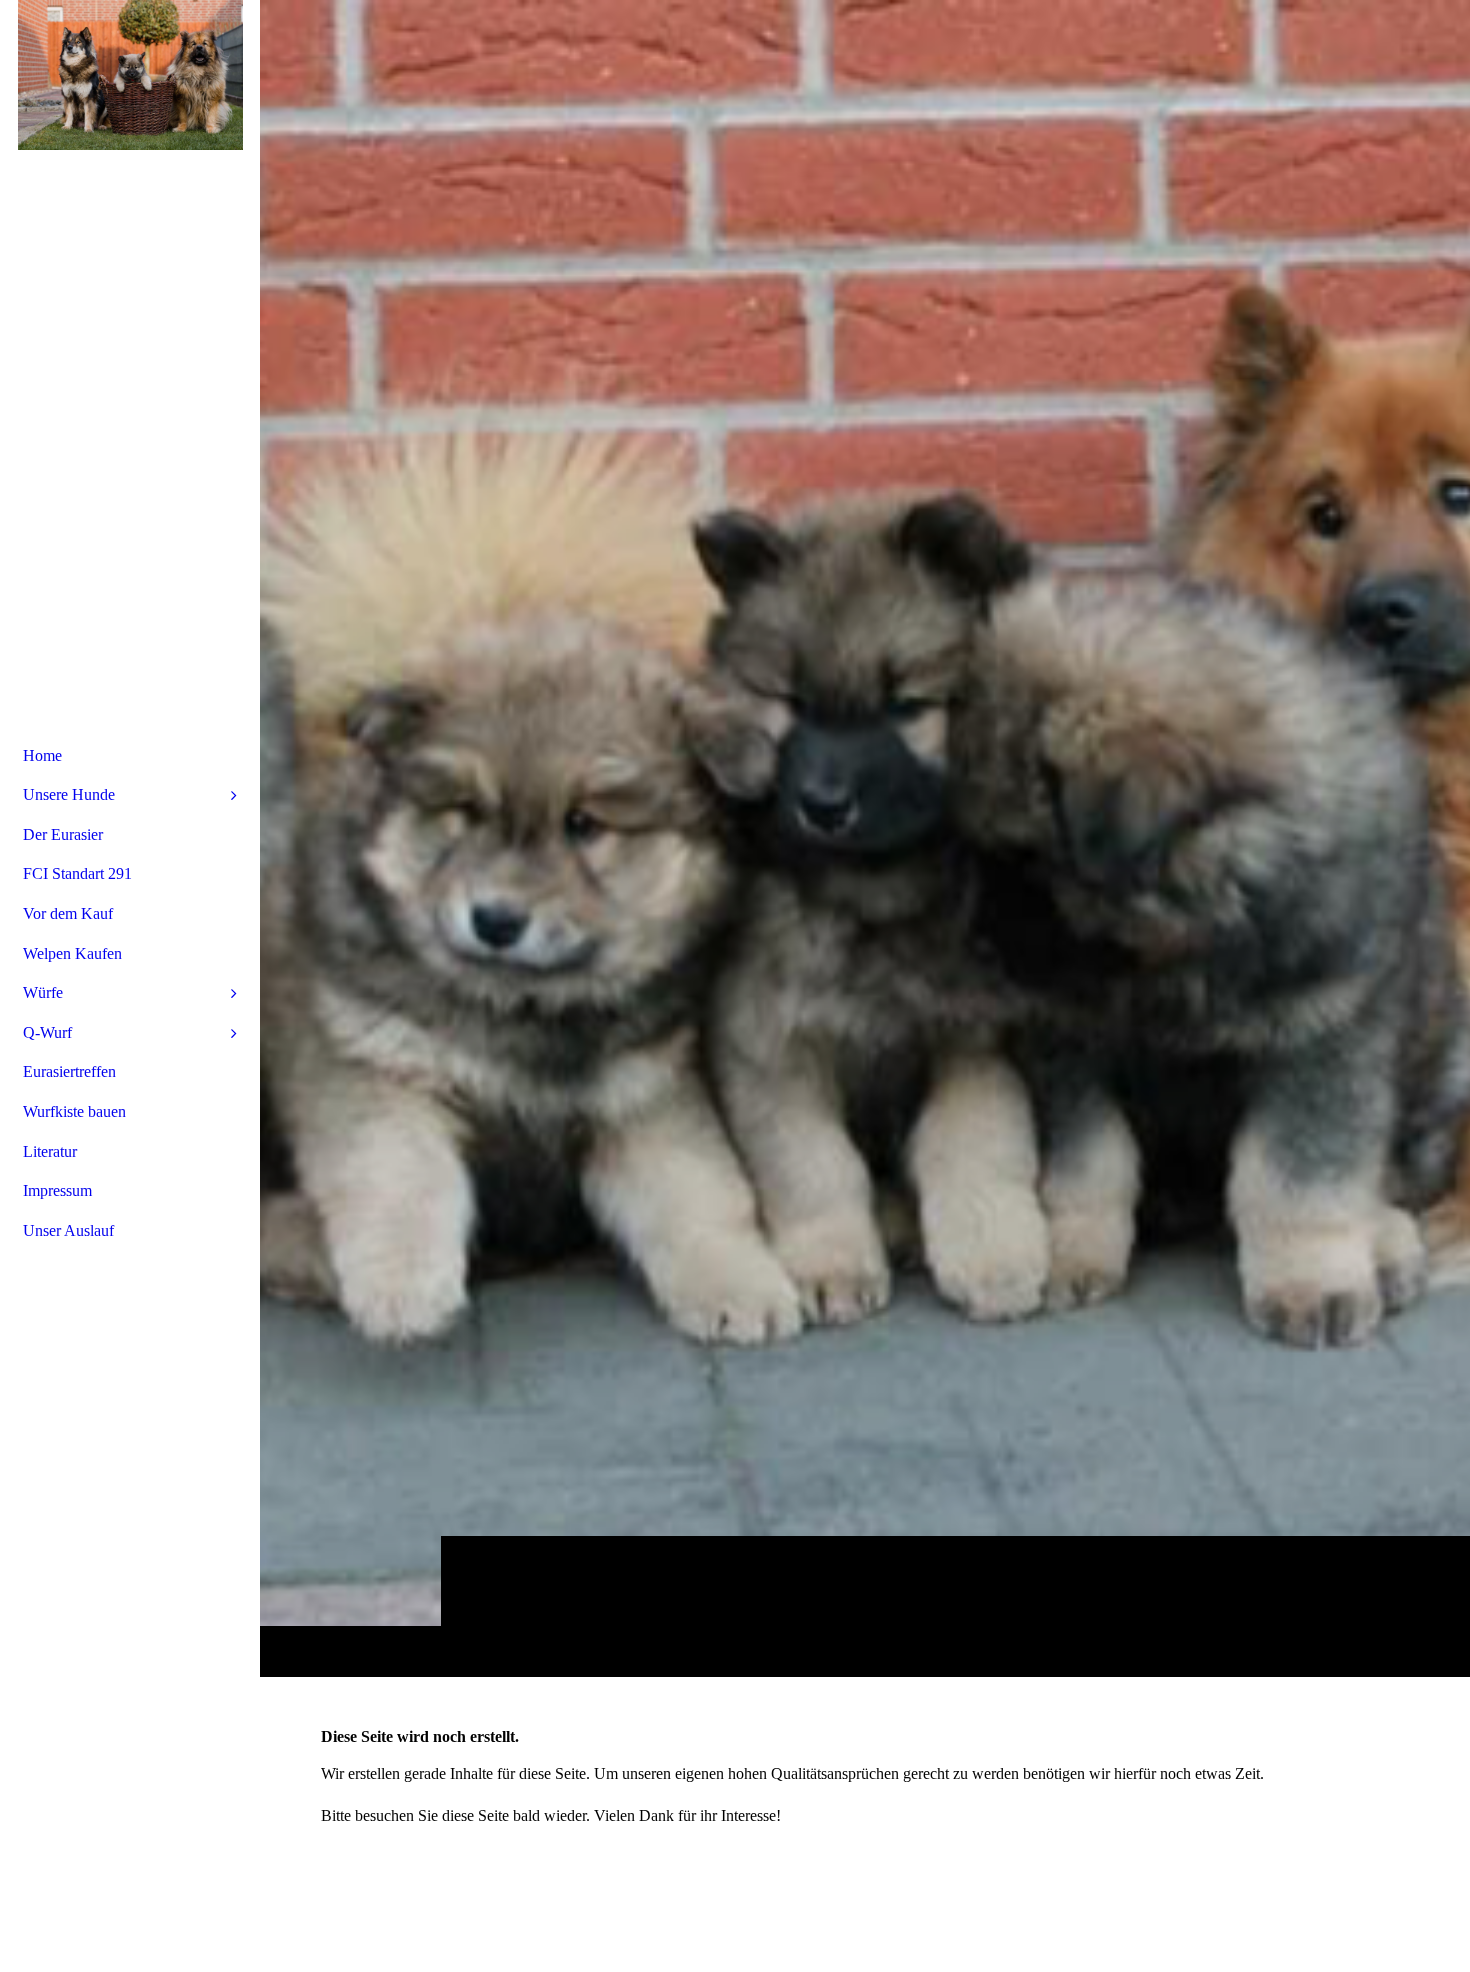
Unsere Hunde (69, 794)
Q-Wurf (47, 1032)
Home (42, 755)
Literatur (50, 1151)
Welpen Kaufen (72, 953)
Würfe (43, 992)
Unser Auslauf (68, 1230)
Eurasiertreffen (69, 1071)
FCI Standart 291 (77, 873)
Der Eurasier (63, 834)
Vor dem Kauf (68, 913)
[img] (865, 838)
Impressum (57, 1190)
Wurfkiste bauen (74, 1111)
